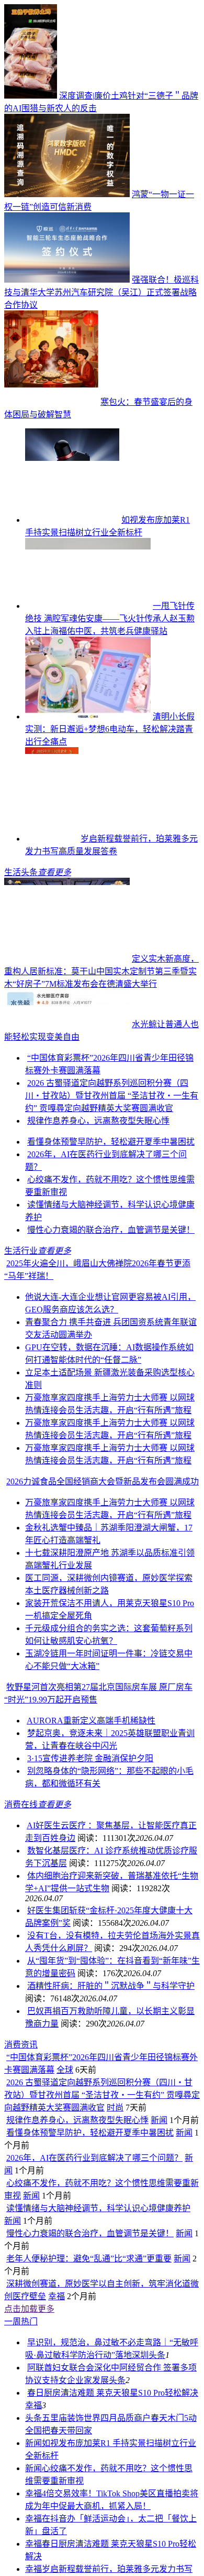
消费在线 (21, 1804)
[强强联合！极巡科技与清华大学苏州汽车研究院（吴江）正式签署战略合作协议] (67, 280)
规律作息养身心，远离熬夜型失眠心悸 (98, 1121)
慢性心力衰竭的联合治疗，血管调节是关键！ (111, 1230)
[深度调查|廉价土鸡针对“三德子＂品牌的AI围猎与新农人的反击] (31, 96)
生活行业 (21, 1251)
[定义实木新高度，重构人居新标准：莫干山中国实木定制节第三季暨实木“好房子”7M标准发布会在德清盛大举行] (67, 959)
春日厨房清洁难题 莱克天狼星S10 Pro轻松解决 (113, 2393)
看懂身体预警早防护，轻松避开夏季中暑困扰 (111, 1142)
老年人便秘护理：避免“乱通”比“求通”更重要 (89, 2259)
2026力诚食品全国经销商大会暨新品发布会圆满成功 (103, 1481)
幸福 (56, 2296)
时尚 (115, 2108)
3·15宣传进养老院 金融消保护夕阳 (90, 1758)
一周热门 (21, 2321)
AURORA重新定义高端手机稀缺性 (91, 1721)
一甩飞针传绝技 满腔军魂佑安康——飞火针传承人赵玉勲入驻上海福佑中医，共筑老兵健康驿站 (110, 618)
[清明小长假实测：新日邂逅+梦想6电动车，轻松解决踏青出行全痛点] (88, 716)
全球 (65, 2070)
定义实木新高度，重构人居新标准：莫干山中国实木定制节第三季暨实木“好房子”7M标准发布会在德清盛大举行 (101, 971)
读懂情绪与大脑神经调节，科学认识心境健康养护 (98, 2208)
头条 (157, 2355)
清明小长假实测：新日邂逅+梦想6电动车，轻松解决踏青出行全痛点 (110, 729)
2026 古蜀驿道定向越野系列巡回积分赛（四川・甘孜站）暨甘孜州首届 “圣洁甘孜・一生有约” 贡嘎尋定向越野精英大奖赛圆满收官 (112, 1096)
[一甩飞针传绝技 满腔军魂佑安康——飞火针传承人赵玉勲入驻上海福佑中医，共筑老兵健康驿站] (88, 606)
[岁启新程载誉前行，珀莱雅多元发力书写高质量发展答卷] (52, 839)
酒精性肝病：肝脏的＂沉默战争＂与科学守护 (111, 1986)
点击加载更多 (29, 2309)
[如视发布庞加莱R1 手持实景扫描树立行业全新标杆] (72, 520)
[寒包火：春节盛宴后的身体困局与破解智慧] (51, 402)
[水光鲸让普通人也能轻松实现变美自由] (67, 1024)
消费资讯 (21, 2045)
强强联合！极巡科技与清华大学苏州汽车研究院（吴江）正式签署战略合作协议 (101, 292)
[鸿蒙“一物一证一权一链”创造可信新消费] (67, 194)
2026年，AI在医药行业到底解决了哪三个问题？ (94, 2158)
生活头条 (21, 872)
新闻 (159, 2120)
